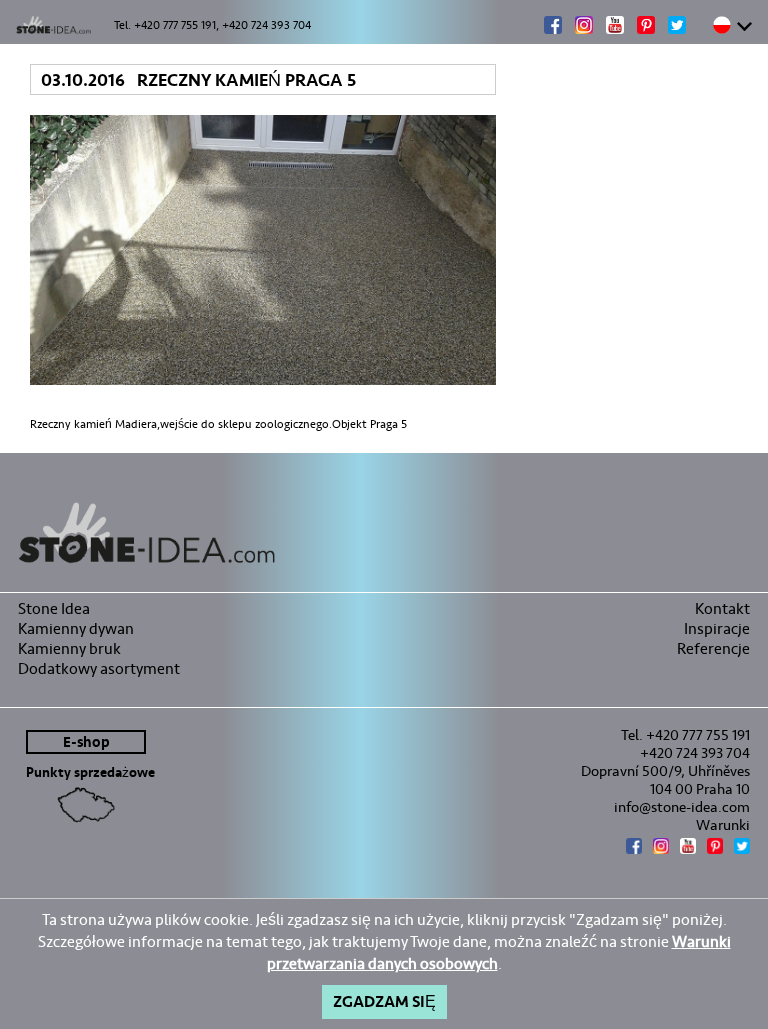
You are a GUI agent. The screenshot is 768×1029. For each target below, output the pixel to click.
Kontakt (722, 608)
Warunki (723, 825)
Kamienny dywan (76, 628)
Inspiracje (717, 628)
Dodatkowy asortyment (99, 668)
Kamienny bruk (69, 648)
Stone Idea (54, 608)
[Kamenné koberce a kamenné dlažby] (384, 533)
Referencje (713, 648)
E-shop (86, 742)
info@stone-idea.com (682, 807)
